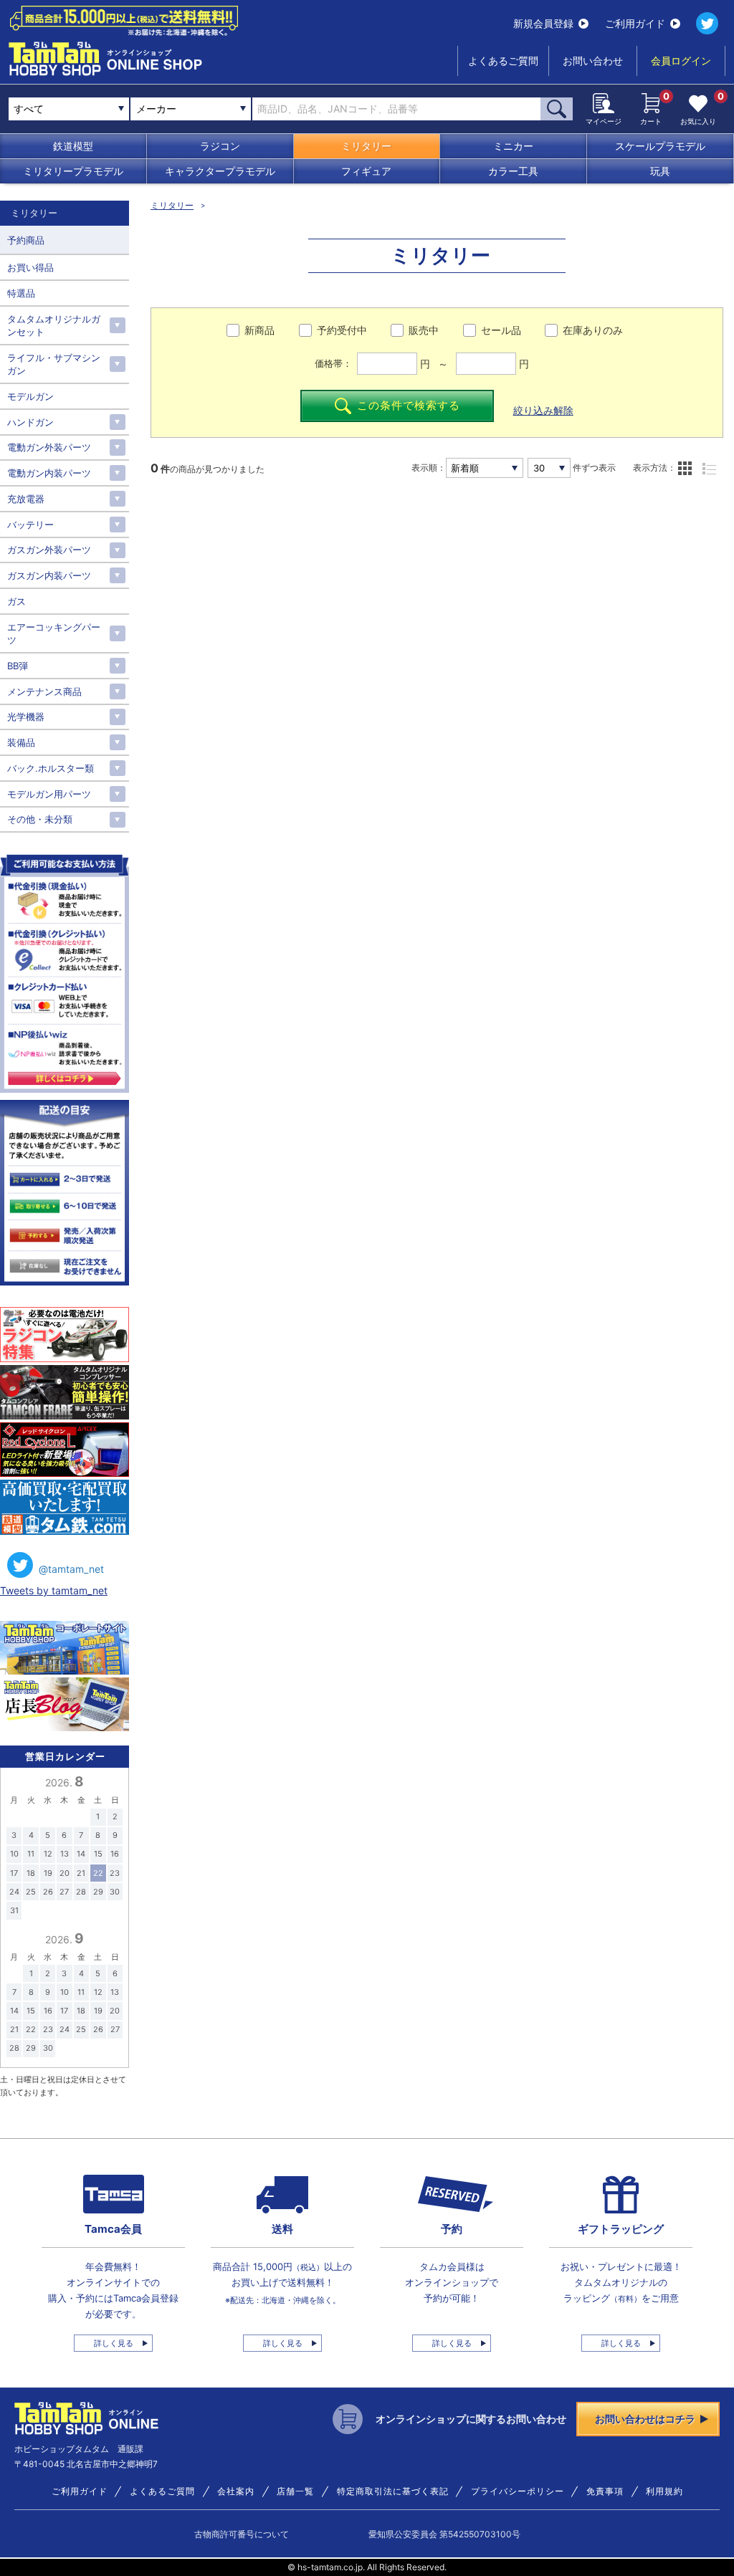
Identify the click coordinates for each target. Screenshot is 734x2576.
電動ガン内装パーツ (49, 473)
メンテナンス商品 (44, 691)
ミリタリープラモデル (73, 171)
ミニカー (513, 146)
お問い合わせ (593, 61)
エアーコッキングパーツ (54, 633)
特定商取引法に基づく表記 (393, 2491)
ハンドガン (30, 422)
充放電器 (26, 499)
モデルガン (30, 396)
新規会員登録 (543, 23)
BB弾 (18, 666)
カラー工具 (513, 171)
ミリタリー (366, 146)
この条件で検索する (409, 405)
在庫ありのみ (593, 330)
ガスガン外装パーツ (49, 550)
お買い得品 (30, 267)
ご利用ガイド (635, 23)
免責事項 (605, 2491)
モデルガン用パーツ (49, 794)
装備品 (21, 742)
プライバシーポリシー (518, 2491)
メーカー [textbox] (156, 109)
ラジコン (220, 146)
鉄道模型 (73, 146)
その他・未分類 (40, 819)
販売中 (424, 330)
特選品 (21, 293)
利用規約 (664, 2491)
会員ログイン (681, 61)
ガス (16, 601)
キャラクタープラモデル (220, 171)
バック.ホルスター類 (51, 768)
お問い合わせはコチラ (645, 2419)
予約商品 (26, 240)
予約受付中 (342, 330)
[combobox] (191, 109)
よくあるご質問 (503, 61)
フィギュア (366, 171)
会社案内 (236, 2491)
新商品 (259, 330)
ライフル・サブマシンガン (54, 364)
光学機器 (26, 717)
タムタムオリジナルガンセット (54, 325)
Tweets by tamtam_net (54, 1590)
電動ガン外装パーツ (49, 447)
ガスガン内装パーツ (49, 575)
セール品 (501, 330)
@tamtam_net (71, 1569)
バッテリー (30, 525)
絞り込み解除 (543, 410)
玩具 (660, 171)
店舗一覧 (295, 2491)
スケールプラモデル (660, 146)
